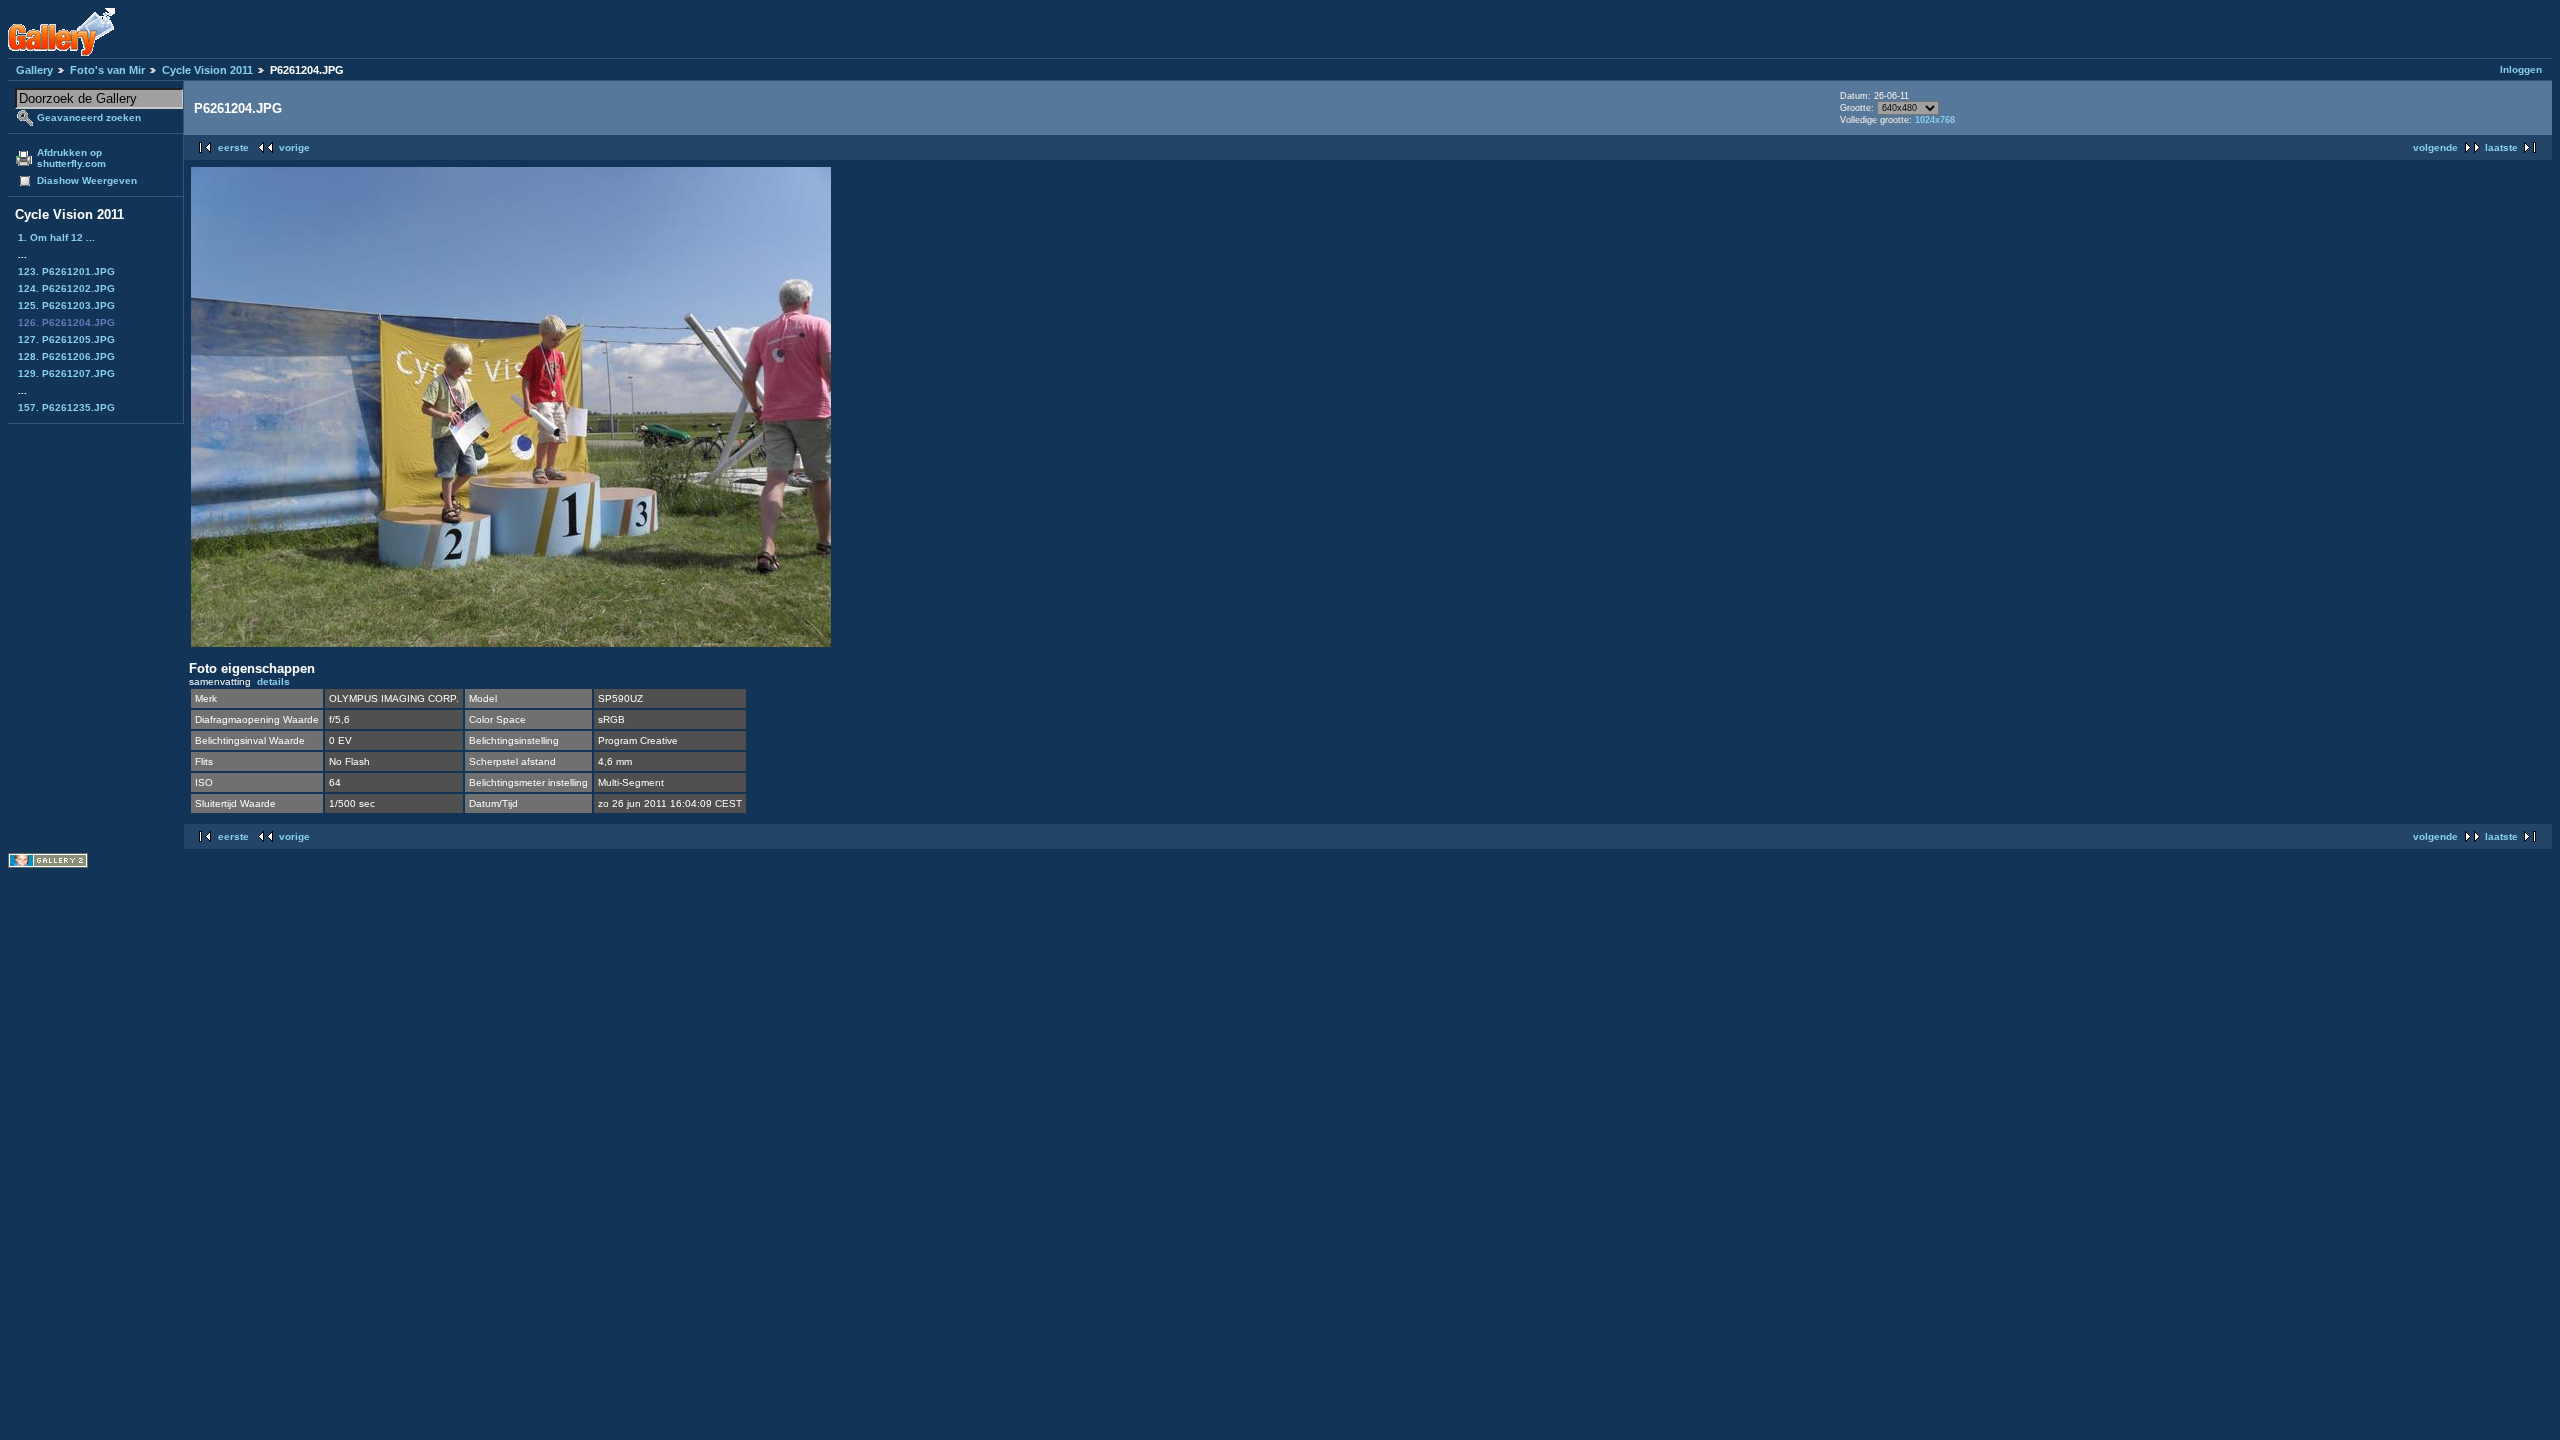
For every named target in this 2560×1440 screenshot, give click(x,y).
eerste (233, 147)
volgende (2435, 147)
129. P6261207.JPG (66, 373)
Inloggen (2521, 69)
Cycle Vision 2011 (207, 70)
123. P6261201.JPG (66, 271)
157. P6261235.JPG (66, 407)
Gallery (34, 70)
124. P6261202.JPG (66, 288)
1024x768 (1935, 120)
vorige (294, 147)
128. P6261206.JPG (66, 356)
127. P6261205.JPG (66, 339)
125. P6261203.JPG (66, 305)
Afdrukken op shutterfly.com (71, 158)
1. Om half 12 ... (56, 237)
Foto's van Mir (107, 70)
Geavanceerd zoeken (89, 117)
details (273, 681)
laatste (2501, 147)
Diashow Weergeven (87, 180)
